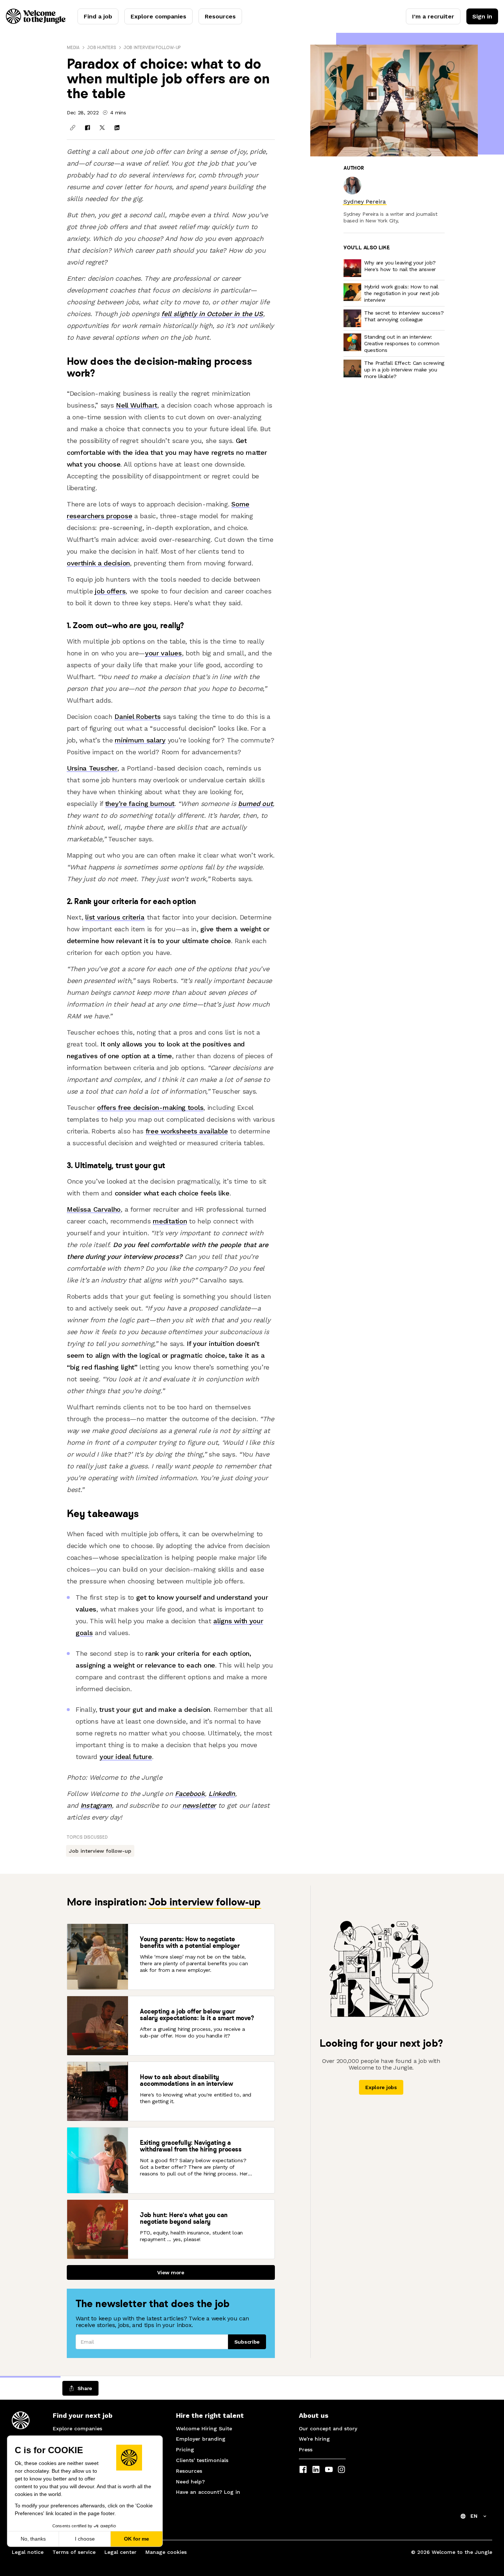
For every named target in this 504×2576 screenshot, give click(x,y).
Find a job (98, 16)
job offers (110, 591)
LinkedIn (222, 1793)
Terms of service (74, 2552)
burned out (255, 804)
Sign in (482, 16)
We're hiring (314, 2439)
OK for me (137, 2539)
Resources (220, 16)
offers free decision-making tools (150, 1107)
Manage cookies (166, 2552)
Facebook (190, 1793)
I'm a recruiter (433, 16)
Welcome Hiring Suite (204, 2428)
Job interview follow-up (152, 47)
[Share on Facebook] (87, 128)
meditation (170, 1221)
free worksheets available (187, 1131)
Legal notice (28, 2552)
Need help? (190, 2482)
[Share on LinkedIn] (117, 128)
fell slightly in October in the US (212, 314)
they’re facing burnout (140, 804)
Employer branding (201, 2439)
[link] (365, 202)
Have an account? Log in (208, 2492)
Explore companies (158, 16)
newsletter (199, 1805)
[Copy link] (73, 128)
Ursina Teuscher (92, 768)
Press (306, 2449)
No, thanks (33, 2539)
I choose (85, 2539)
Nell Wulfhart (137, 405)
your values (163, 653)
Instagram (96, 1805)
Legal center (120, 2552)
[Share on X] (102, 128)
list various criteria (115, 917)
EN (474, 2516)
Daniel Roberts (137, 716)
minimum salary (140, 740)
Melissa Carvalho (94, 1209)
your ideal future (126, 1757)
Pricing (185, 2449)
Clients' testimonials (202, 2460)
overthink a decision (98, 563)
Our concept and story (328, 2428)
